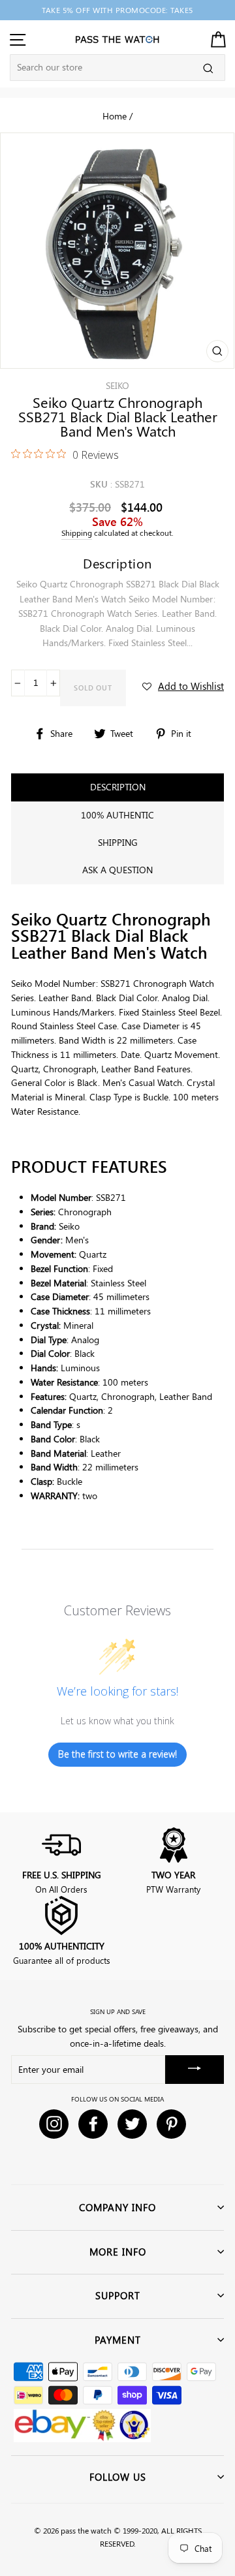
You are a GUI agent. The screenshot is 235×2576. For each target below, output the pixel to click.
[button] (183, 686)
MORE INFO (118, 2252)
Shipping (77, 533)
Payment (118, 2340)
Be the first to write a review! (117, 1754)
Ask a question (117, 870)
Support (118, 2295)
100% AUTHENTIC (117, 815)
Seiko (117, 385)
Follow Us (118, 2477)
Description (118, 787)
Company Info (117, 2207)
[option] (117, 10)
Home (115, 116)
